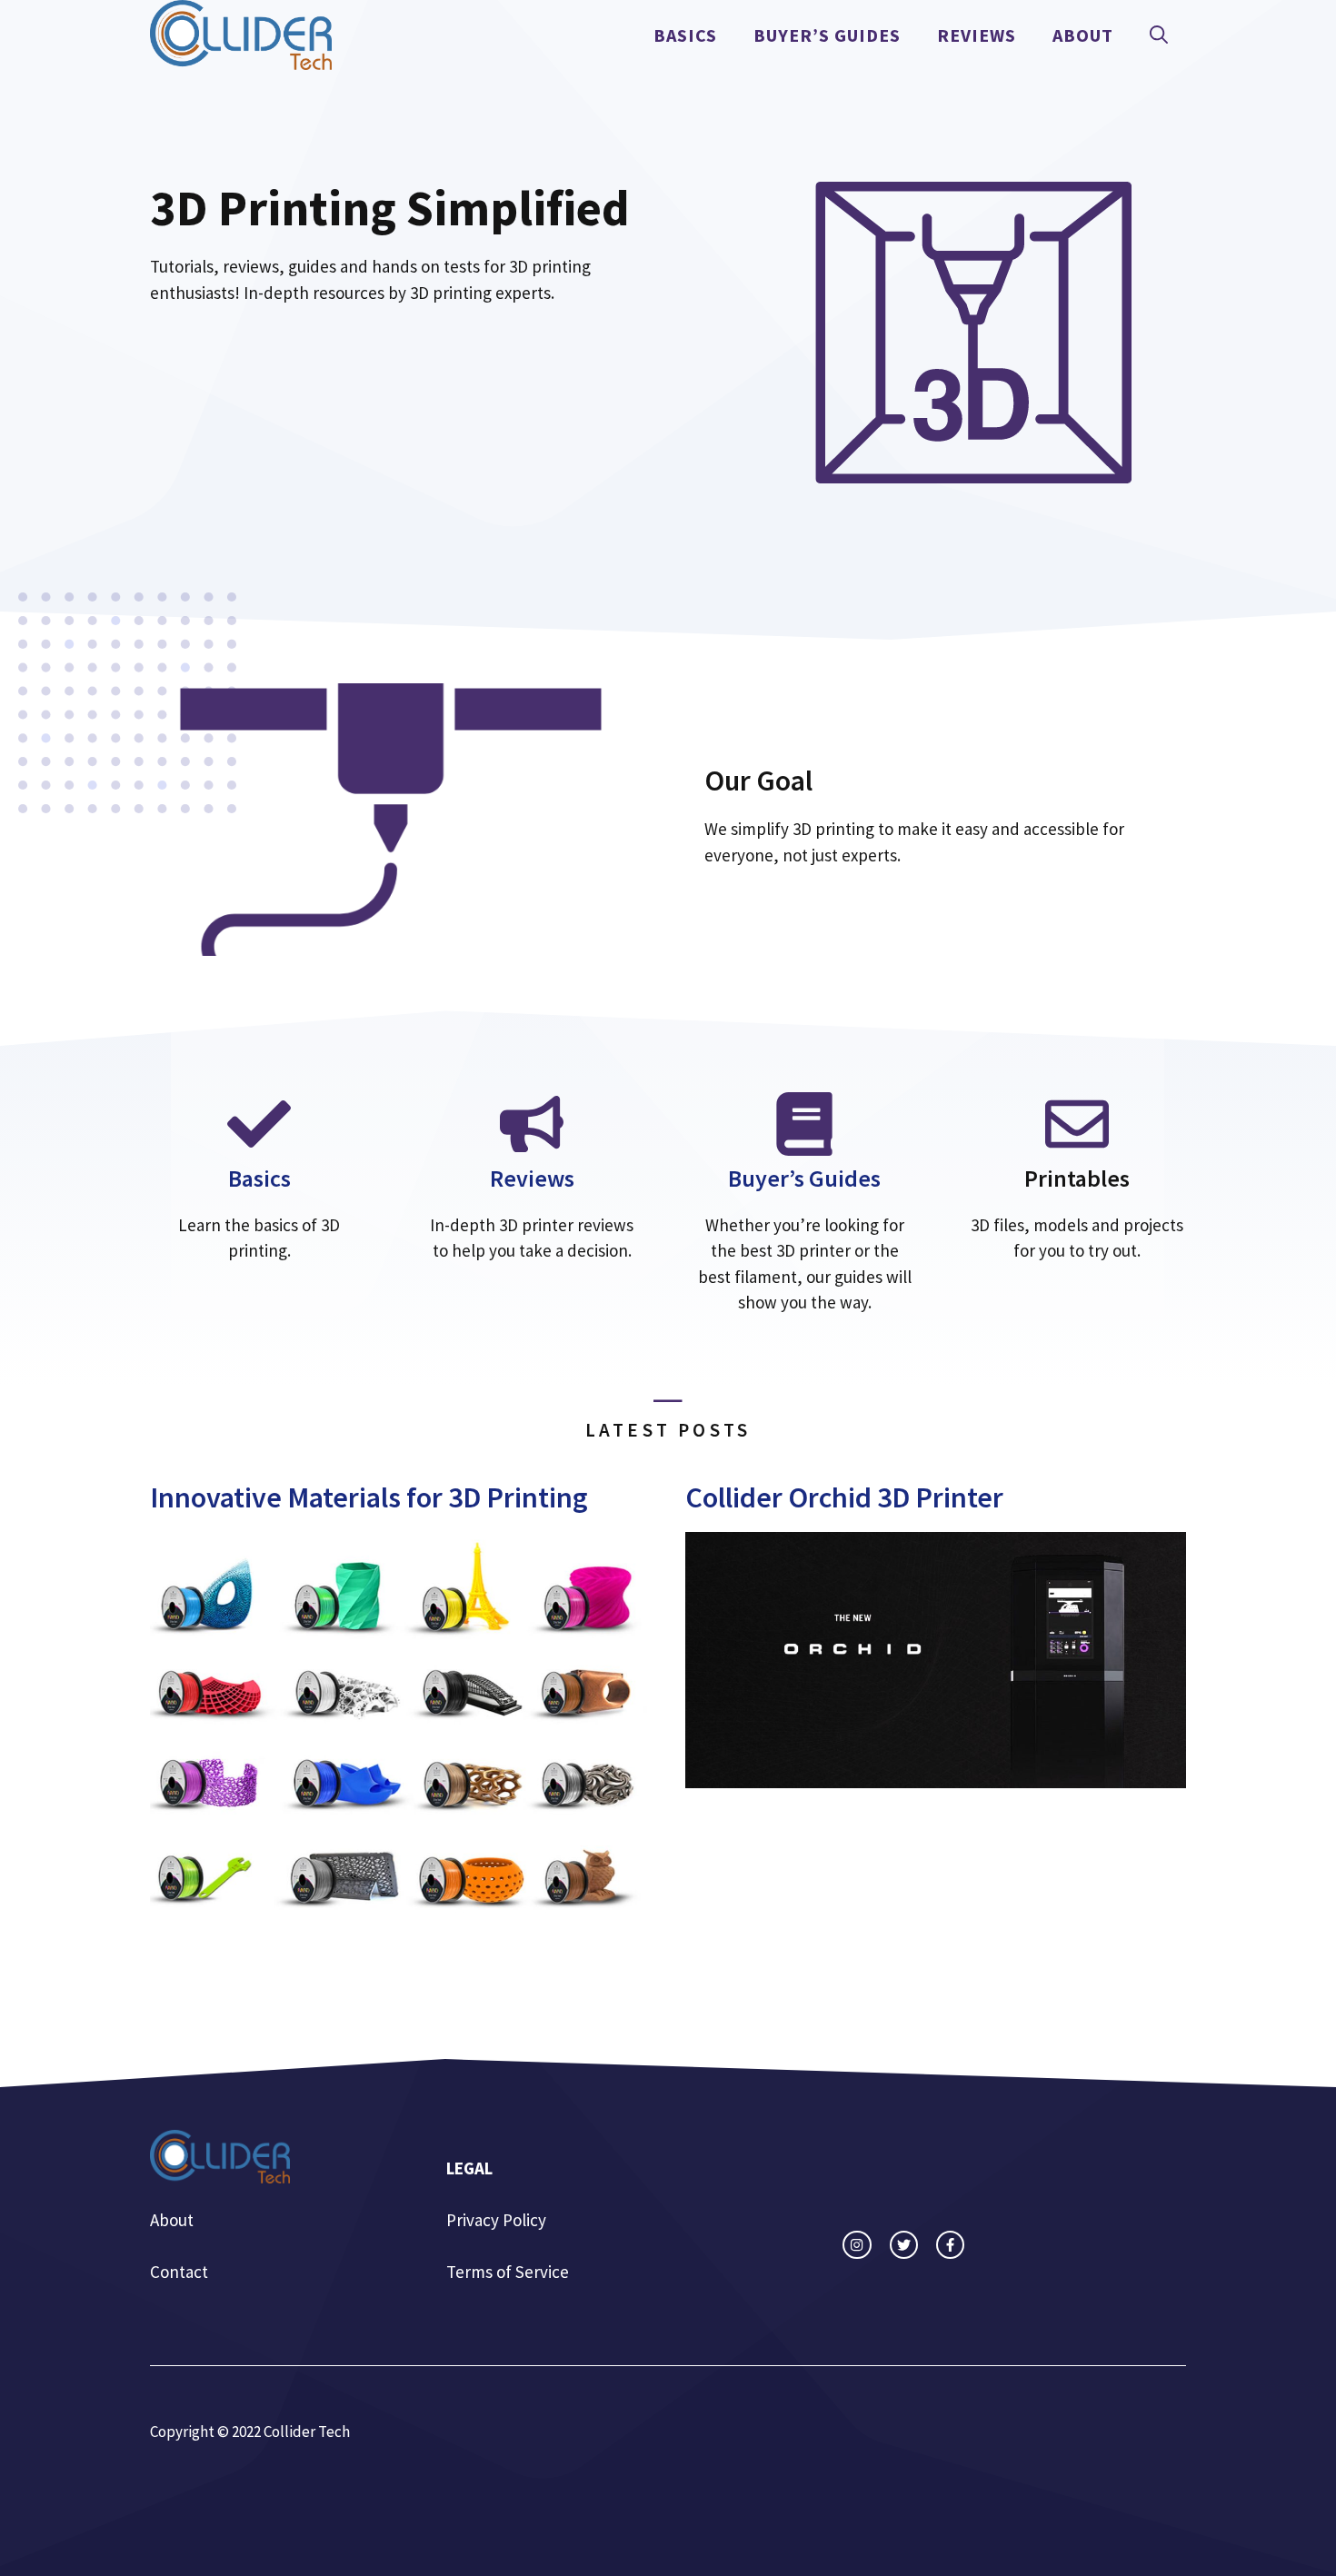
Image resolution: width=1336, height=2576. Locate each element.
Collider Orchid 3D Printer (844, 1497)
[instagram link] (857, 2245)
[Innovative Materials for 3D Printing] (400, 1913)
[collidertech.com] (241, 33)
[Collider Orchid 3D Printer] (936, 1775)
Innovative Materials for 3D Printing (369, 1497)
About (1083, 35)
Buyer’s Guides (827, 35)
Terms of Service (508, 2272)
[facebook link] (950, 2245)
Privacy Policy (496, 2220)
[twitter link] (904, 2245)
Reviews (977, 35)
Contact (179, 2272)
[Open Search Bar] (1159, 35)
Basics (685, 35)
